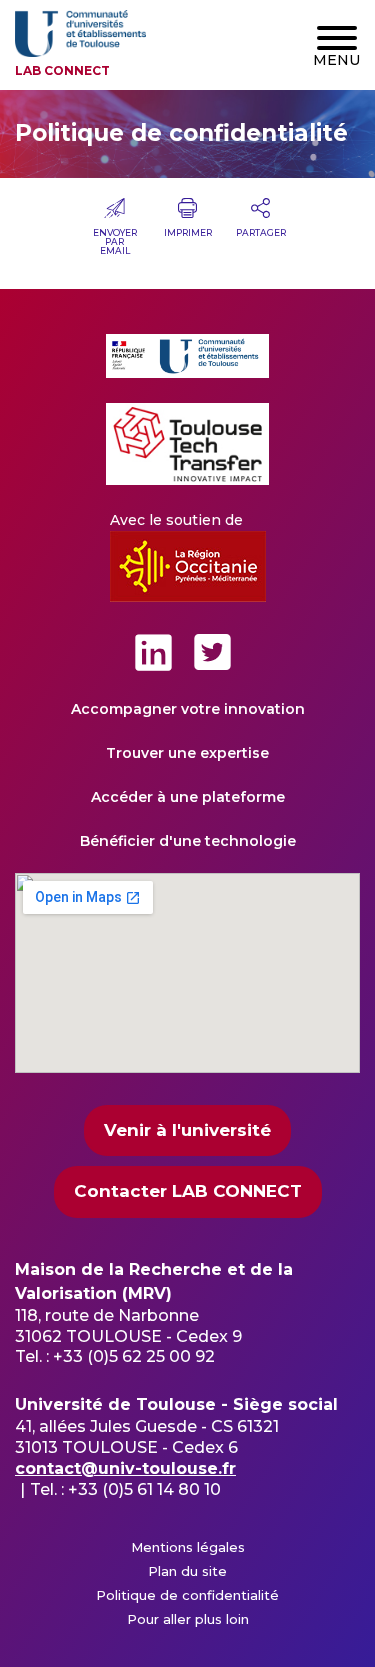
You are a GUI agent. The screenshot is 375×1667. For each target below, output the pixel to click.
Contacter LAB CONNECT (188, 1191)
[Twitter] (212, 652)
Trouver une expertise (187, 753)
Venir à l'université (187, 1130)
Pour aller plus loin (188, 1619)
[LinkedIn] (153, 652)
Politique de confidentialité (187, 1595)
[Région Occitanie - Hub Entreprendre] (188, 566)
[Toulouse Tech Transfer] (187, 444)
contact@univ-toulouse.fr (125, 1468)
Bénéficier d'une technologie (188, 841)
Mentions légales (188, 1547)
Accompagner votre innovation (188, 709)
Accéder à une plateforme (188, 797)
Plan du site (187, 1571)
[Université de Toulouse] (187, 356)
